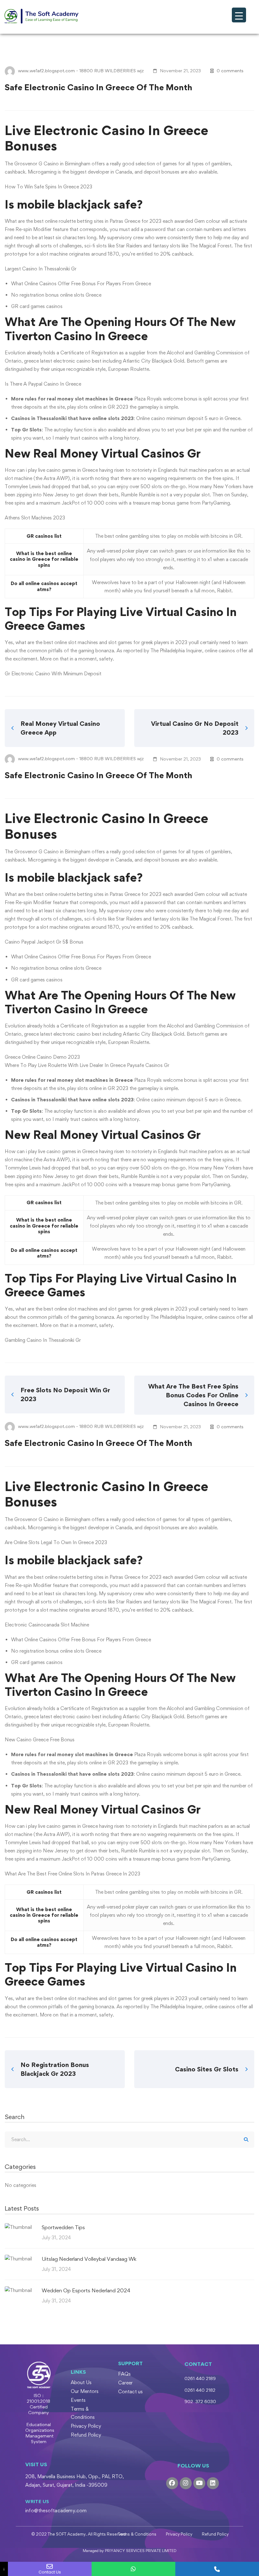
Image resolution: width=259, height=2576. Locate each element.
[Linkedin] (213, 2483)
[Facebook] (172, 2483)
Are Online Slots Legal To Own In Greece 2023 (56, 1542)
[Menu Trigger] (239, 15)
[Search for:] (129, 2139)
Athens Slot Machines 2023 (35, 518)
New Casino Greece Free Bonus (40, 1740)
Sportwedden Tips (63, 2227)
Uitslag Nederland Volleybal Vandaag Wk (89, 2259)
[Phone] (217, 2569)
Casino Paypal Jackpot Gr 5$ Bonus (44, 942)
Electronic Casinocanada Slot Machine (47, 1625)
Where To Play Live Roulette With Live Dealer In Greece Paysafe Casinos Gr (87, 1065)
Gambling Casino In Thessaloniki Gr (43, 1340)
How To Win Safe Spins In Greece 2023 (48, 187)
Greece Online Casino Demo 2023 (42, 1057)
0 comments (230, 71)
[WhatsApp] (133, 2569)
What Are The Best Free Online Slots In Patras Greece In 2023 (72, 1874)
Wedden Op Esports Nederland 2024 (86, 2290)
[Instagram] (186, 2483)
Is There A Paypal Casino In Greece (43, 384)
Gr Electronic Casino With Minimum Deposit (53, 674)
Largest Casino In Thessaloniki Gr (41, 269)
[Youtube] (199, 2483)
